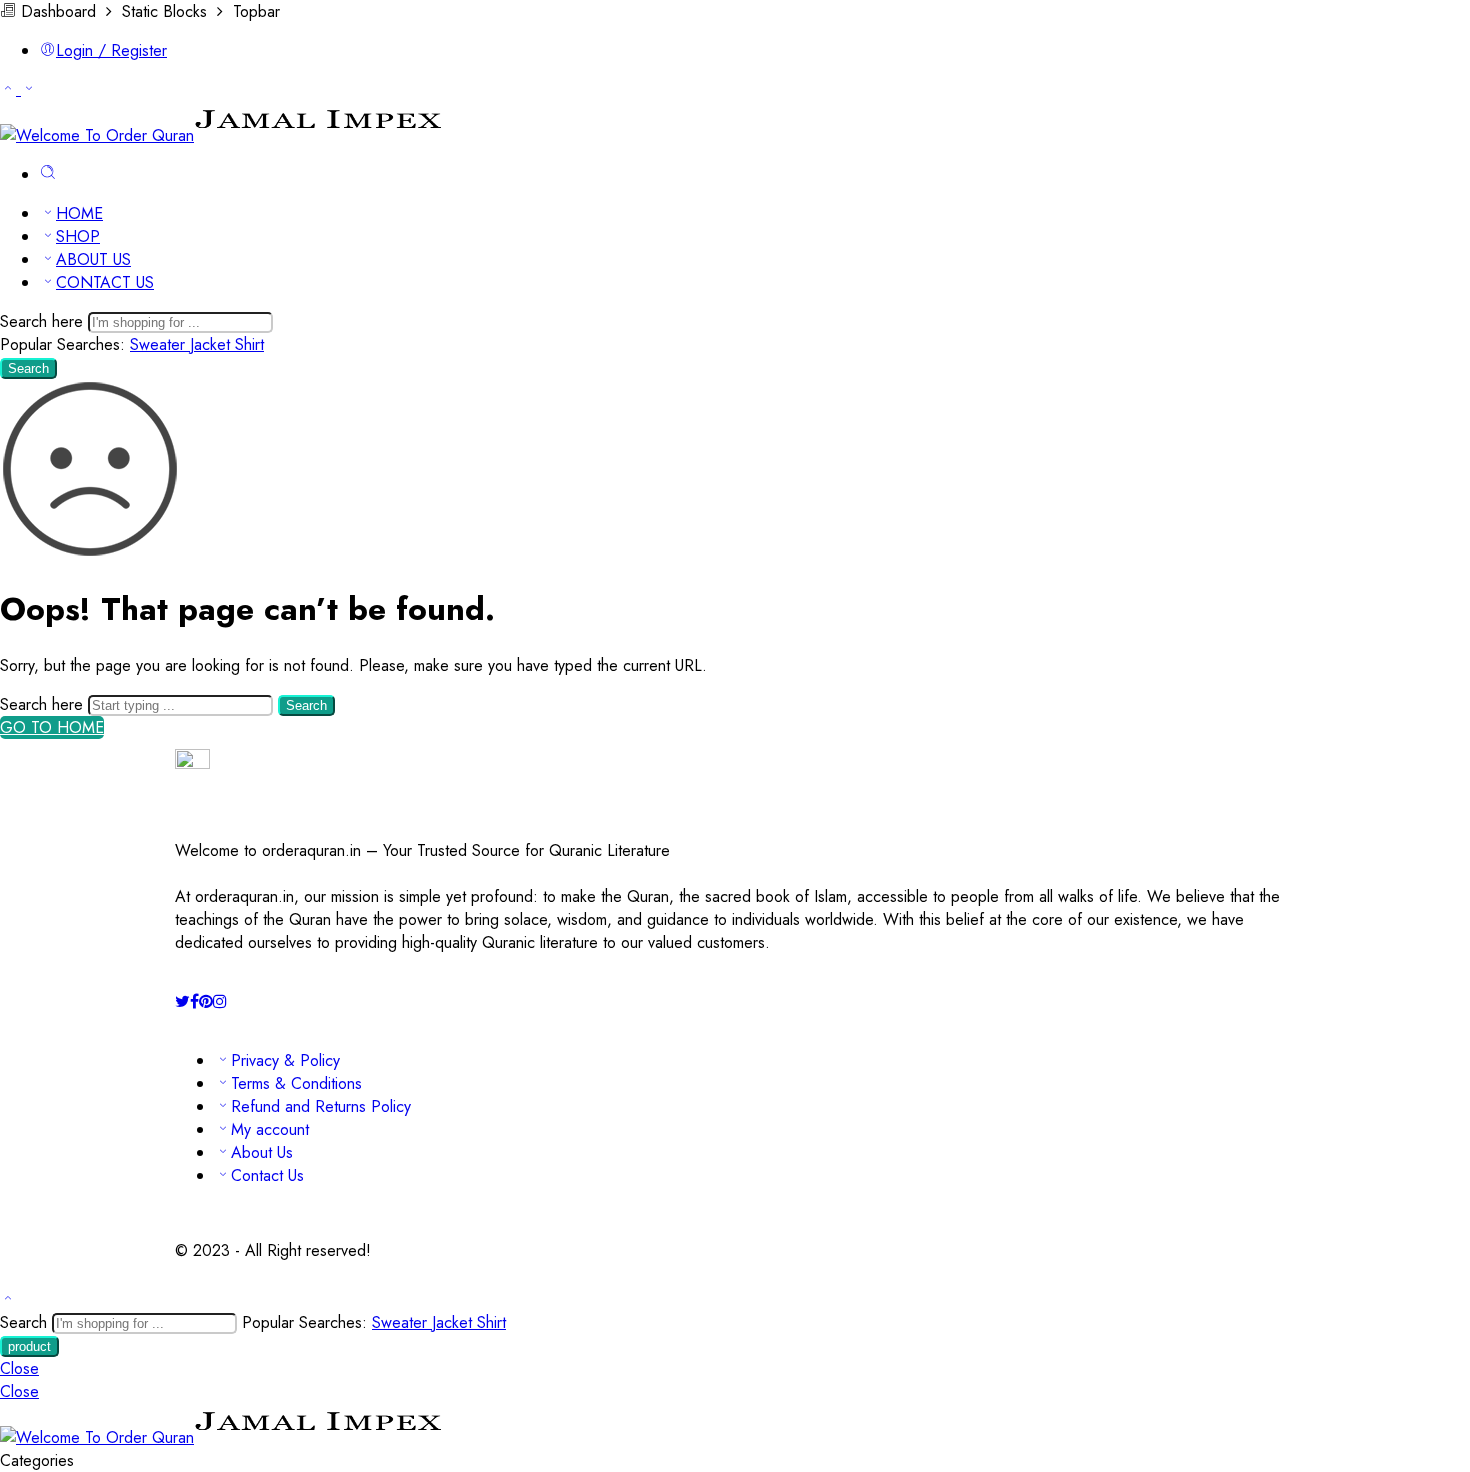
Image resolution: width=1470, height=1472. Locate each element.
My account (270, 1129)
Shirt (249, 344)
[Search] (48, 174)
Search (28, 368)
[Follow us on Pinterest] (206, 1001)
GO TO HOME (52, 727)
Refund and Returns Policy (321, 1106)
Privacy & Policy (285, 1060)
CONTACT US (105, 282)
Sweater (160, 344)
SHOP (78, 236)
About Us (262, 1152)
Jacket (212, 344)
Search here (44, 321)
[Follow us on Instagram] (220, 1001)
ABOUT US (93, 259)
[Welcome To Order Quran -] (222, 135)
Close (19, 1368)
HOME (79, 213)
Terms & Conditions (296, 1083)
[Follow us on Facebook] (194, 1001)
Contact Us (267, 1175)
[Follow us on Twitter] (182, 1001)
